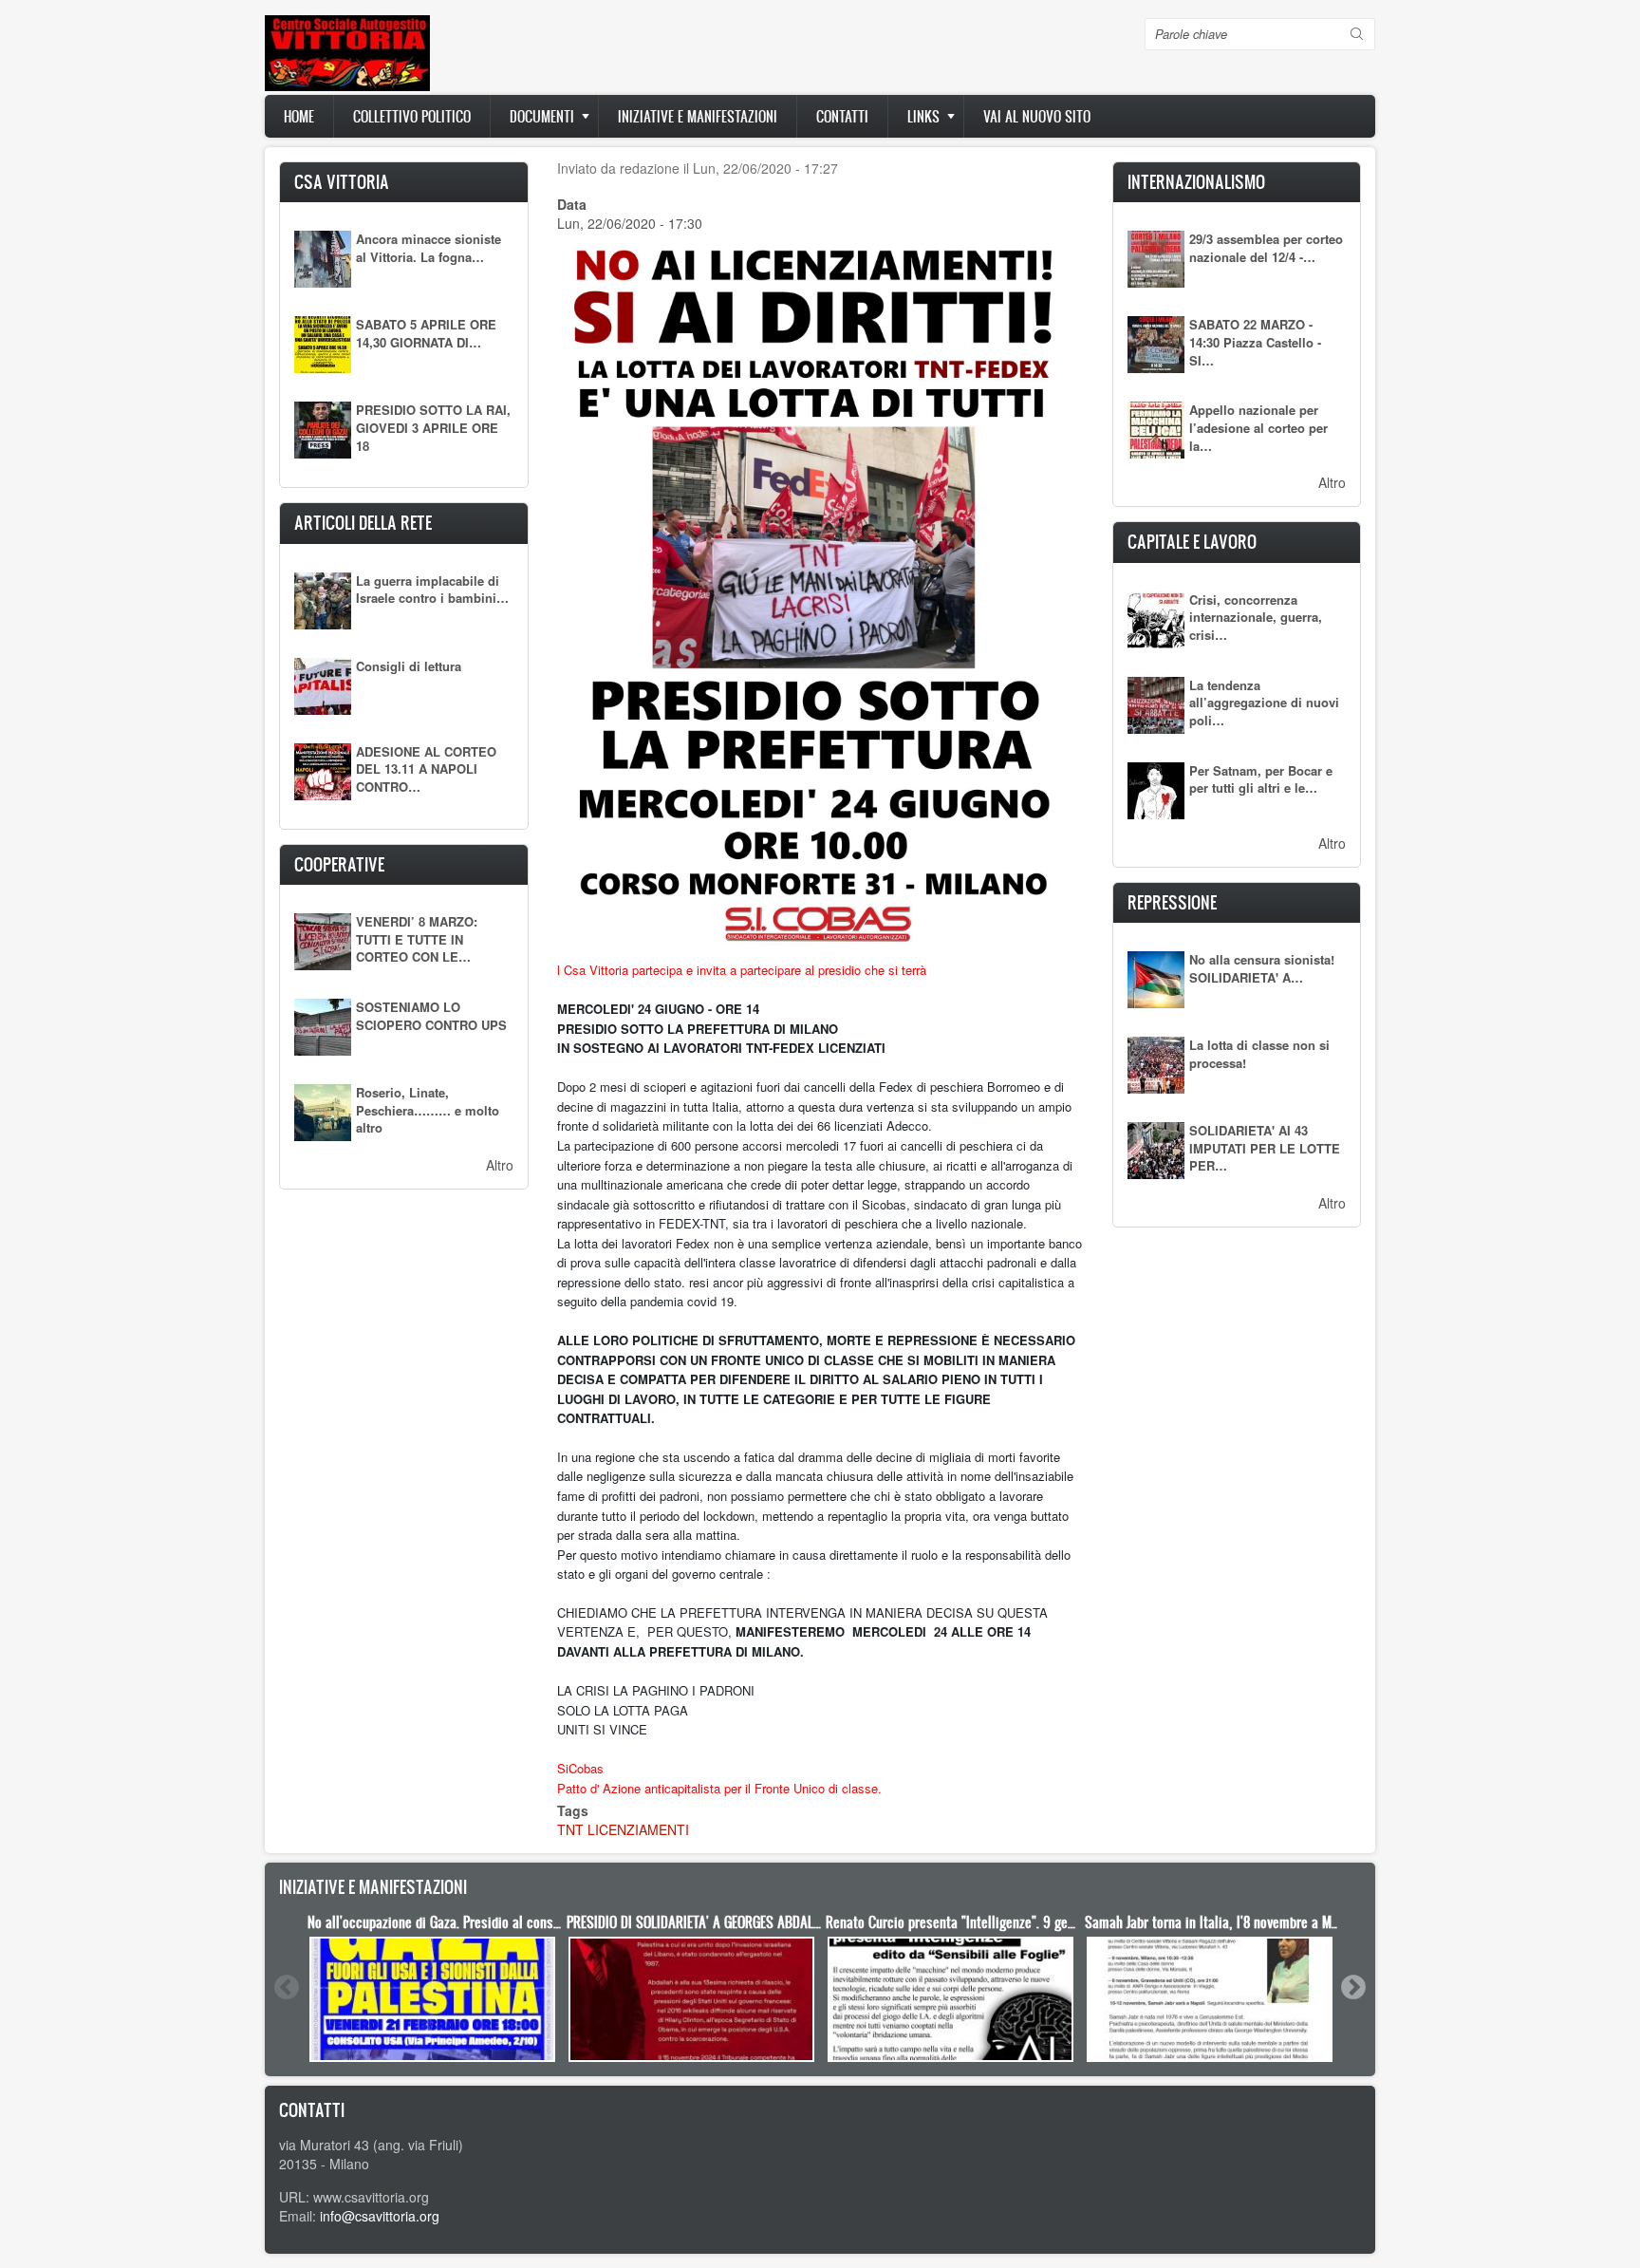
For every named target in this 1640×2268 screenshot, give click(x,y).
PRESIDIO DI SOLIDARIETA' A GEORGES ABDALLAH (700, 1922)
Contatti (842, 116)
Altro (500, 1165)
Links (923, 116)
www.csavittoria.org (371, 2197)
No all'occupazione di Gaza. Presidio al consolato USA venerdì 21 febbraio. (514, 1922)
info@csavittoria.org (380, 2216)
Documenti (542, 116)
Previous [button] (286, 1987)
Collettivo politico (412, 116)
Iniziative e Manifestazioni (698, 116)
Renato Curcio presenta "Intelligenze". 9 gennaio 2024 (978, 1922)
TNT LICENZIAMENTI (623, 1829)
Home (299, 116)
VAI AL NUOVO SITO (1037, 116)
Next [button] (1352, 1987)
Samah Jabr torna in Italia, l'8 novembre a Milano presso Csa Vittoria (1278, 1922)
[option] (432, 1987)
